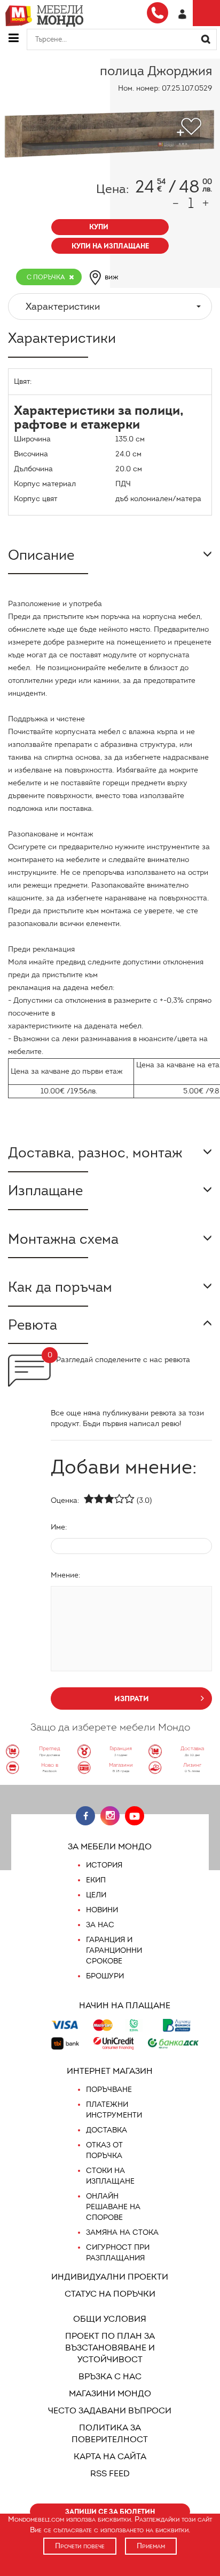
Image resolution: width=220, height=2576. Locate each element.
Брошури (105, 1976)
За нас (100, 1925)
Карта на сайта (110, 2456)
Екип (96, 1880)
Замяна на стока (122, 2232)
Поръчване (109, 2090)
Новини (102, 1910)
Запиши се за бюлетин (110, 2512)
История (104, 1865)
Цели (96, 1895)
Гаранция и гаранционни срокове (114, 1950)
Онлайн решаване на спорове (113, 2207)
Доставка (107, 2130)
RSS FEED (110, 2473)
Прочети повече (80, 2546)
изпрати (132, 1698)
